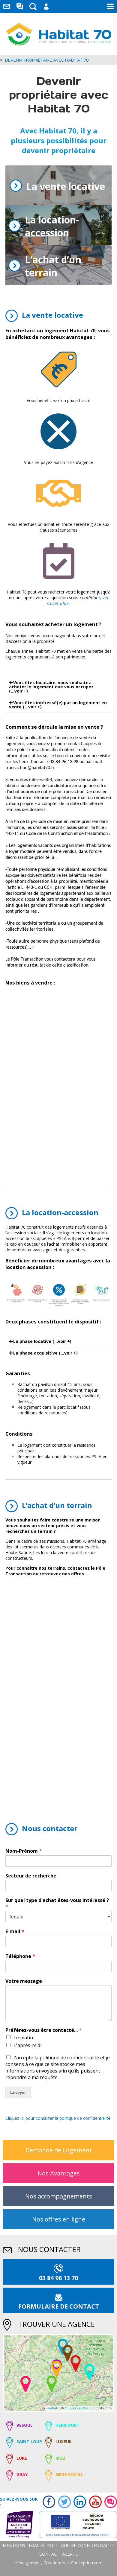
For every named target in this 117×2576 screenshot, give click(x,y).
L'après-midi (27, 2045)
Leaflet (52, 2408)
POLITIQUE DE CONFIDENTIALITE (81, 2545)
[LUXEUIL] (67, 2353)
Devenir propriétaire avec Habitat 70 (47, 60)
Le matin (23, 2038)
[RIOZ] (52, 2384)
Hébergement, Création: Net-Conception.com (58, 2563)
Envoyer (18, 2092)
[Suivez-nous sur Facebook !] (47, 2502)
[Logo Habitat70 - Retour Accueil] (59, 34)
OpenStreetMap (78, 2408)
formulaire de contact (59, 2306)
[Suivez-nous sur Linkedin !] (78, 2502)
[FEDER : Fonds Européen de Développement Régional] (75, 2525)
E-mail (15, 1931)
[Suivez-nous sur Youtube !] (94, 2502)
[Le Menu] (110, 7)
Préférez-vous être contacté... (43, 2030)
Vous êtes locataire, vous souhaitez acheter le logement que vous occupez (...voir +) (51, 687)
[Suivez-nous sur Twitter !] (63, 2502)
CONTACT (49, 2554)
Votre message (24, 1981)
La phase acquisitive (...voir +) (45, 1353)
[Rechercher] (33, 7)
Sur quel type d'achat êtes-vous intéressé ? (57, 1904)
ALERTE (70, 2554)
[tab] (58, 687)
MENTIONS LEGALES (23, 2545)
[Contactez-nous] (7, 7)
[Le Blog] (20, 7)
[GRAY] (25, 2384)
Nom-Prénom (24, 1851)
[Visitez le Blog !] (109, 2502)
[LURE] (76, 2363)
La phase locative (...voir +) (42, 1341)
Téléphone (20, 1956)
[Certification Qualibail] (16, 2525)
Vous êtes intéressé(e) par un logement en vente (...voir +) (58, 705)
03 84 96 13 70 (58, 2278)
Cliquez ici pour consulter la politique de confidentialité (58, 2118)
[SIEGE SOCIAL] (56, 2369)
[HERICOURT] (89, 2372)
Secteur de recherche (31, 1876)
